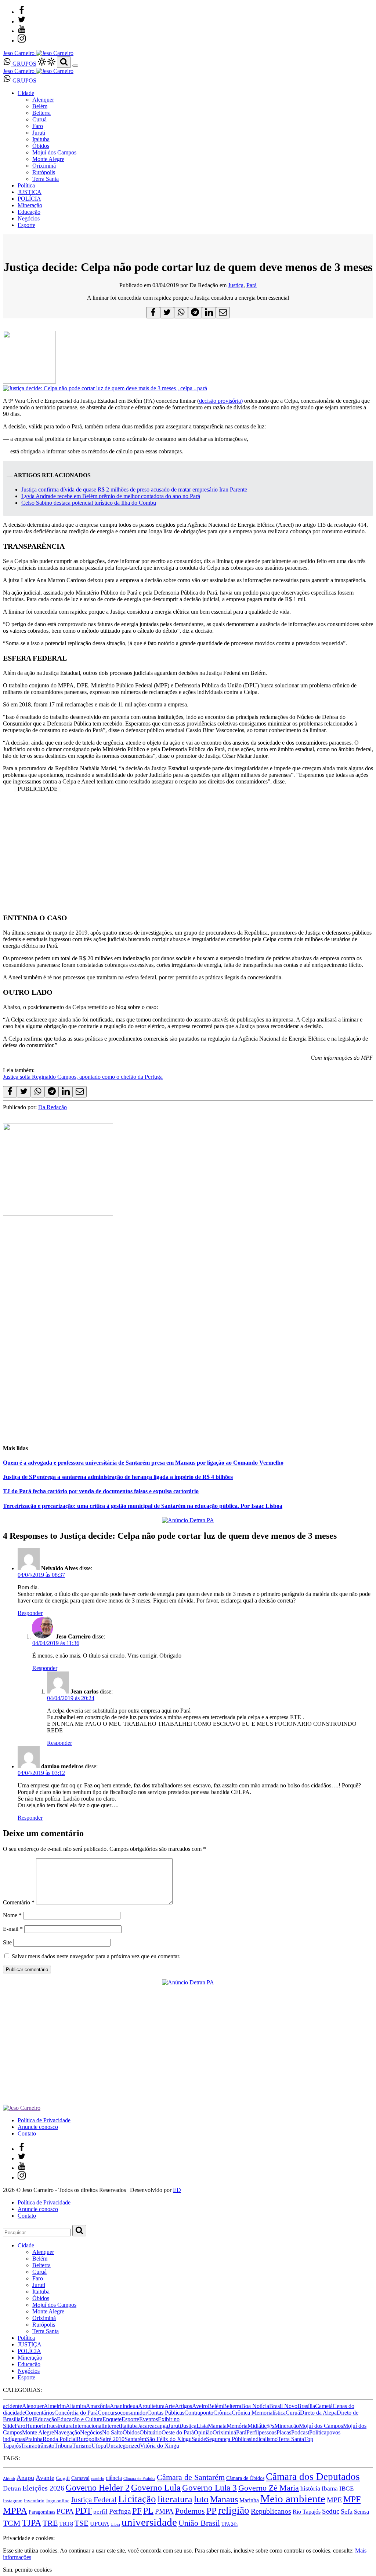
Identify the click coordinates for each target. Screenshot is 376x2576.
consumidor (134, 2413)
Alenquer (43, 100)
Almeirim (55, 2406)
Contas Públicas (166, 2413)
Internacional (88, 2426)
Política (26, 185)
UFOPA (100, 2524)
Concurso (109, 2413)
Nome (12, 1915)
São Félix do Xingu (169, 2439)
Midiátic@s (261, 2426)
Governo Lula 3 (209, 2488)
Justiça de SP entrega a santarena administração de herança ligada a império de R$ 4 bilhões (118, 1477)
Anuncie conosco (38, 2127)
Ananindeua (124, 2406)
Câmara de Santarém (191, 2477)
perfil (100, 2512)
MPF (352, 2499)
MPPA (15, 2510)
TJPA (32, 2523)
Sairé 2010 (112, 2439)
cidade (17, 2413)
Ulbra (115, 2524)
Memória (237, 2426)
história (310, 2488)
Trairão (29, 2446)
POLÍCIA (29, 199)
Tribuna (63, 2446)
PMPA (164, 2511)
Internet (112, 2426)
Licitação (137, 2499)
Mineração (30, 205)
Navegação (67, 2432)
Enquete (112, 2419)
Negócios (29, 218)
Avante (45, 2478)
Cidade (26, 93)
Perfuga (120, 2511)
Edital (27, 2419)
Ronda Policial (60, 2439)
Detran (12, 2488)
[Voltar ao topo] (6, 2531)
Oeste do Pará (178, 2432)
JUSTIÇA (30, 192)
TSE (82, 2523)
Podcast (300, 2432)
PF (137, 2511)
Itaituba (41, 139)
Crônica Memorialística (259, 2413)
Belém (40, 106)
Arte (170, 2406)
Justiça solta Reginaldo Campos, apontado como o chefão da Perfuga (83, 1077)
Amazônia (98, 2406)
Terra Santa (46, 179)
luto (201, 2499)
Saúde (199, 2439)
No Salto (112, 2432)
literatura (175, 2499)
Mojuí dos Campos (54, 152)
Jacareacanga (153, 2426)
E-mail (13, 1929)
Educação (29, 212)
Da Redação (53, 1107)
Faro (38, 126)
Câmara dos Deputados (313, 2477)
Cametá (324, 2406)
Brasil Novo (283, 2406)
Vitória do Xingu (160, 2446)
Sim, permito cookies (27, 2570)
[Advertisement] (188, 855)
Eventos (149, 2419)
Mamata (217, 2426)
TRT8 (66, 2524)
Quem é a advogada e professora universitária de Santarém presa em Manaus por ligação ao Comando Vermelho (143, 1463)
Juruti (39, 133)
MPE (334, 2500)
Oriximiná (44, 166)
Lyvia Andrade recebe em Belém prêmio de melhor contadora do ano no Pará (111, 496)
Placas (284, 2432)
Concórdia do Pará (76, 2413)
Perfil (253, 2432)
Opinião (203, 2432)
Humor (34, 2426)
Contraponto (199, 2413)
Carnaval (80, 2478)
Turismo (82, 2446)
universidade (149, 2522)
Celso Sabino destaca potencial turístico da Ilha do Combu (89, 503)
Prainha (34, 2439)
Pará (252, 285)
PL (148, 2511)
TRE (50, 2523)
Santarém (135, 2439)
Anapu (25, 2478)
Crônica (223, 2413)
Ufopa (99, 2446)
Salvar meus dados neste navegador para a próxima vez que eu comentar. (96, 1956)
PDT (84, 2511)
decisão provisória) (221, 401)
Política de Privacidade (44, 2120)
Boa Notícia (255, 2406)
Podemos (190, 2511)
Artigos (183, 2406)
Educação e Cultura (80, 2419)
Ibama (330, 2489)
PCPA (65, 2511)
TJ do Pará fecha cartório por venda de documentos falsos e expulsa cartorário (101, 1491)
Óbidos (41, 146)
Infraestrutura (57, 2426)
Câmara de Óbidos (245, 2478)
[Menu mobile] (75, 66)
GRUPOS (24, 64)
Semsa (361, 2512)
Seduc (331, 2511)
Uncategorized (123, 2446)
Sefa (347, 2511)
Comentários (40, 2413)
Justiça (236, 285)
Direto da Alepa (318, 2413)
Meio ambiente (293, 2499)
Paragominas (42, 2512)
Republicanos (271, 2511)
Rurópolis (44, 172)
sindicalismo (263, 2439)
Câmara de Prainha (139, 2479)
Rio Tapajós (307, 2512)
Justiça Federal (94, 2500)
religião (234, 2510)
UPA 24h (229, 2524)
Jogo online (58, 2501)
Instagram (13, 2501)
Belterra (41, 113)
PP (211, 2511)
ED (177, 2190)
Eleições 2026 (43, 2488)
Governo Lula (156, 2487)
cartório (98, 2479)
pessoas (268, 2432)
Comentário (19, 1902)
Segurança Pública (227, 2439)
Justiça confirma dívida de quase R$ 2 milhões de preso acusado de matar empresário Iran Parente (134, 489)
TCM (12, 2523)
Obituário (151, 2432)
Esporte (26, 225)
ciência (114, 2478)
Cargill (63, 2478)
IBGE (346, 2489)
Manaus (224, 2499)
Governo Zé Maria (269, 2488)
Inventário (34, 2501)
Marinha (249, 2500)
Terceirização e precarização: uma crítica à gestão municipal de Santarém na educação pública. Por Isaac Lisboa (143, 1506)
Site (7, 1942)
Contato (27, 2133)
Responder (30, 1613)
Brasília (306, 2406)
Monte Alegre (48, 159)
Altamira (76, 2406)
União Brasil (199, 2523)
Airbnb (9, 2479)
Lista (202, 2426)
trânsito (46, 2446)
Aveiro (200, 2406)
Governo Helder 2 (98, 2488)
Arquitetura (151, 2406)
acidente (12, 2406)
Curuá (39, 119)
